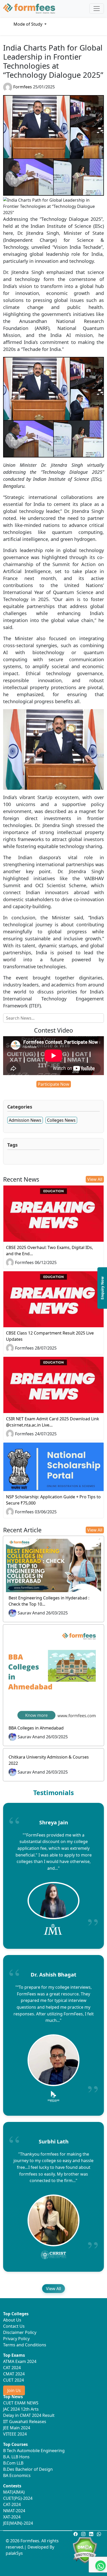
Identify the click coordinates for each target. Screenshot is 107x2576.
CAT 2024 (12, 2368)
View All (95, 1179)
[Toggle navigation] (97, 9)
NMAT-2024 (14, 2511)
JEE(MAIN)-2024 (18, 2523)
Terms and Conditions (25, 2345)
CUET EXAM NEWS (21, 2403)
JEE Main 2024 (17, 2428)
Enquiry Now (102, 1288)
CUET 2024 (14, 2380)
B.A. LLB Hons (16, 2457)
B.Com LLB (13, 2463)
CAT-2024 (12, 2504)
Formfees (23, 87)
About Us (12, 2320)
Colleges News (61, 1120)
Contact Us (14, 2326)
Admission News (25, 1120)
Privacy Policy (16, 2339)
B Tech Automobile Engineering (34, 2451)
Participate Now (54, 1084)
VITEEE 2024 (15, 2434)
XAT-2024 (12, 2517)
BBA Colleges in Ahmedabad (36, 1728)
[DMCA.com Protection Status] (85, 2550)
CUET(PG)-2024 (18, 2498)
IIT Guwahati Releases (25, 2422)
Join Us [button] (14, 2390)
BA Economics (17, 2475)
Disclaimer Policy (20, 2332)
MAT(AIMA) (14, 2492)
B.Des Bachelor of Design (28, 2469)
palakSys (14, 2553)
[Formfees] (29, 9)
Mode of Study (28, 24)
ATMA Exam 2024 (20, 2361)
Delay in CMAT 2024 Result (29, 2415)
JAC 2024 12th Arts (21, 2409)
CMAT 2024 (14, 2374)
